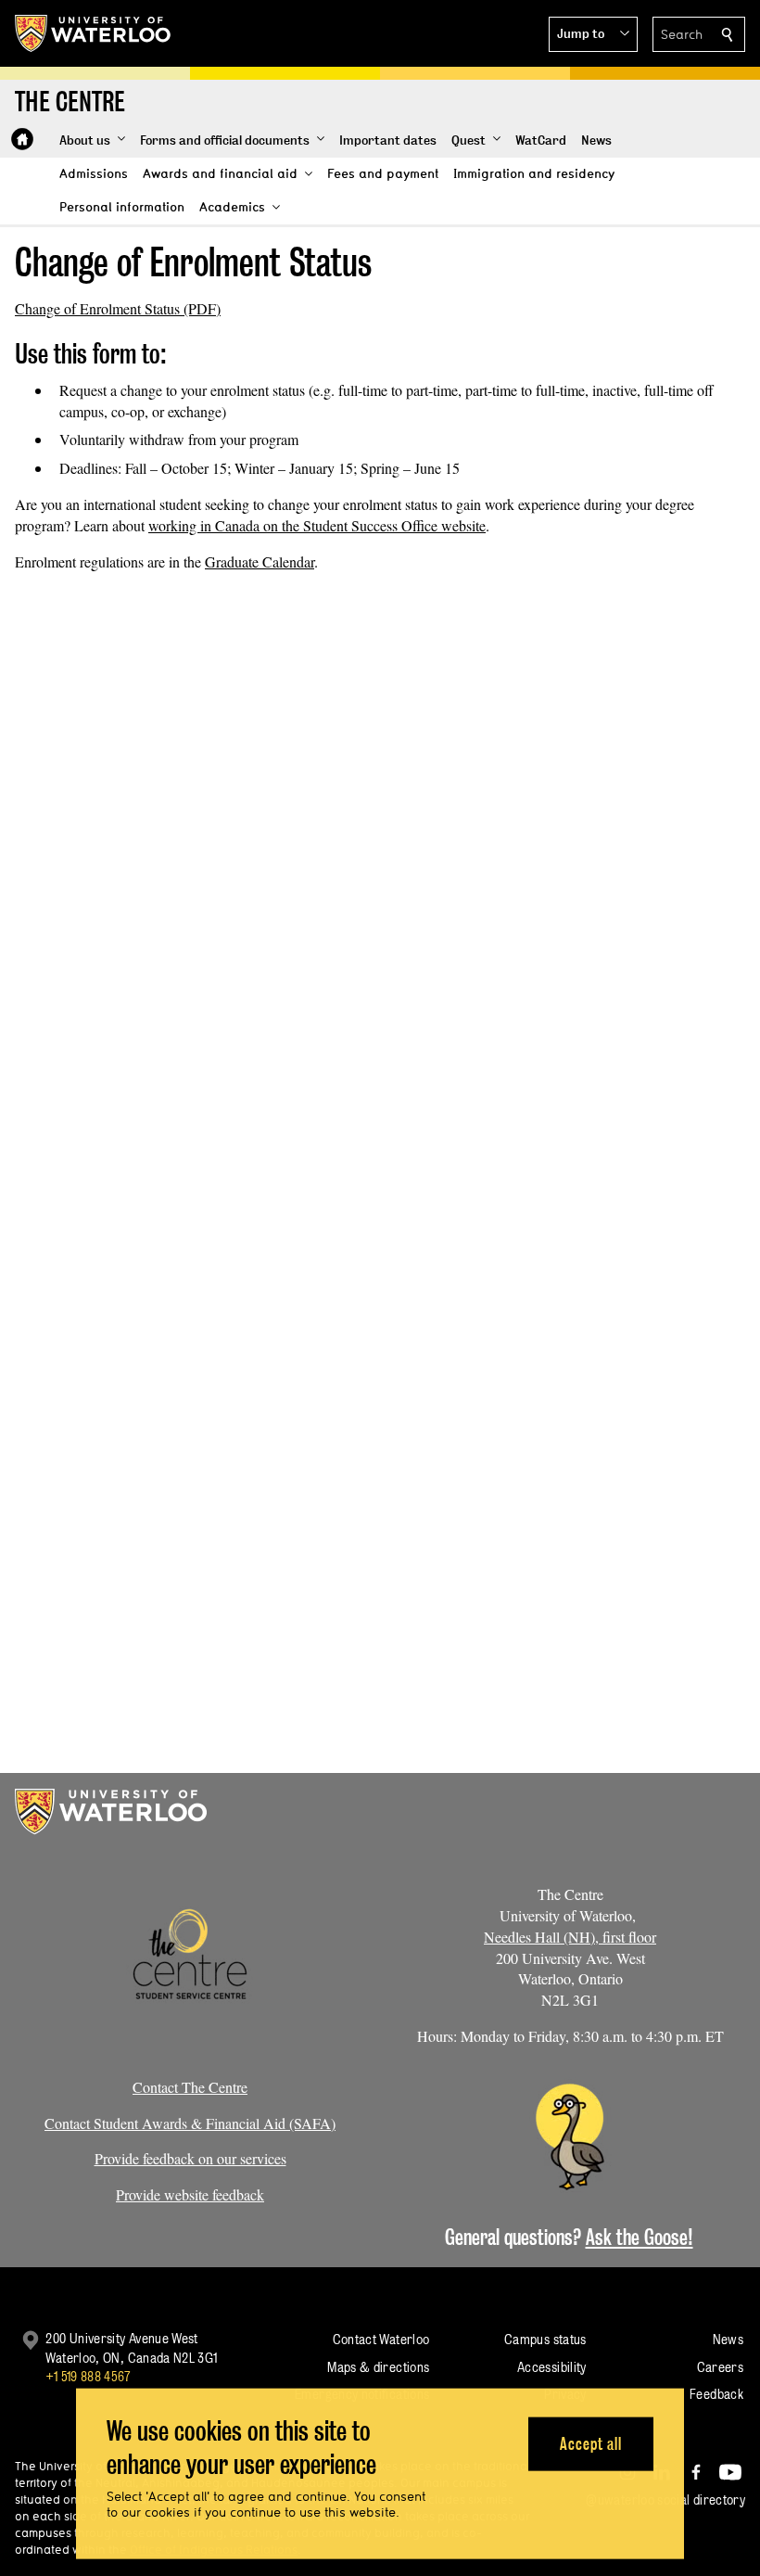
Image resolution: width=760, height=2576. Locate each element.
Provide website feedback (190, 2194)
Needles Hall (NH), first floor (570, 1937)
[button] (593, 34)
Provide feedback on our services (190, 2158)
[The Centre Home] (22, 139)
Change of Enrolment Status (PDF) (118, 308)
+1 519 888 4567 (88, 2376)
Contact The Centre (190, 2087)
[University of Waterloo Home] (94, 33)
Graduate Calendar (260, 561)
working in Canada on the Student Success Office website (317, 525)
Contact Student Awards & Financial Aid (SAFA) (190, 2123)
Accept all (591, 2443)
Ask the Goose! (640, 2237)
